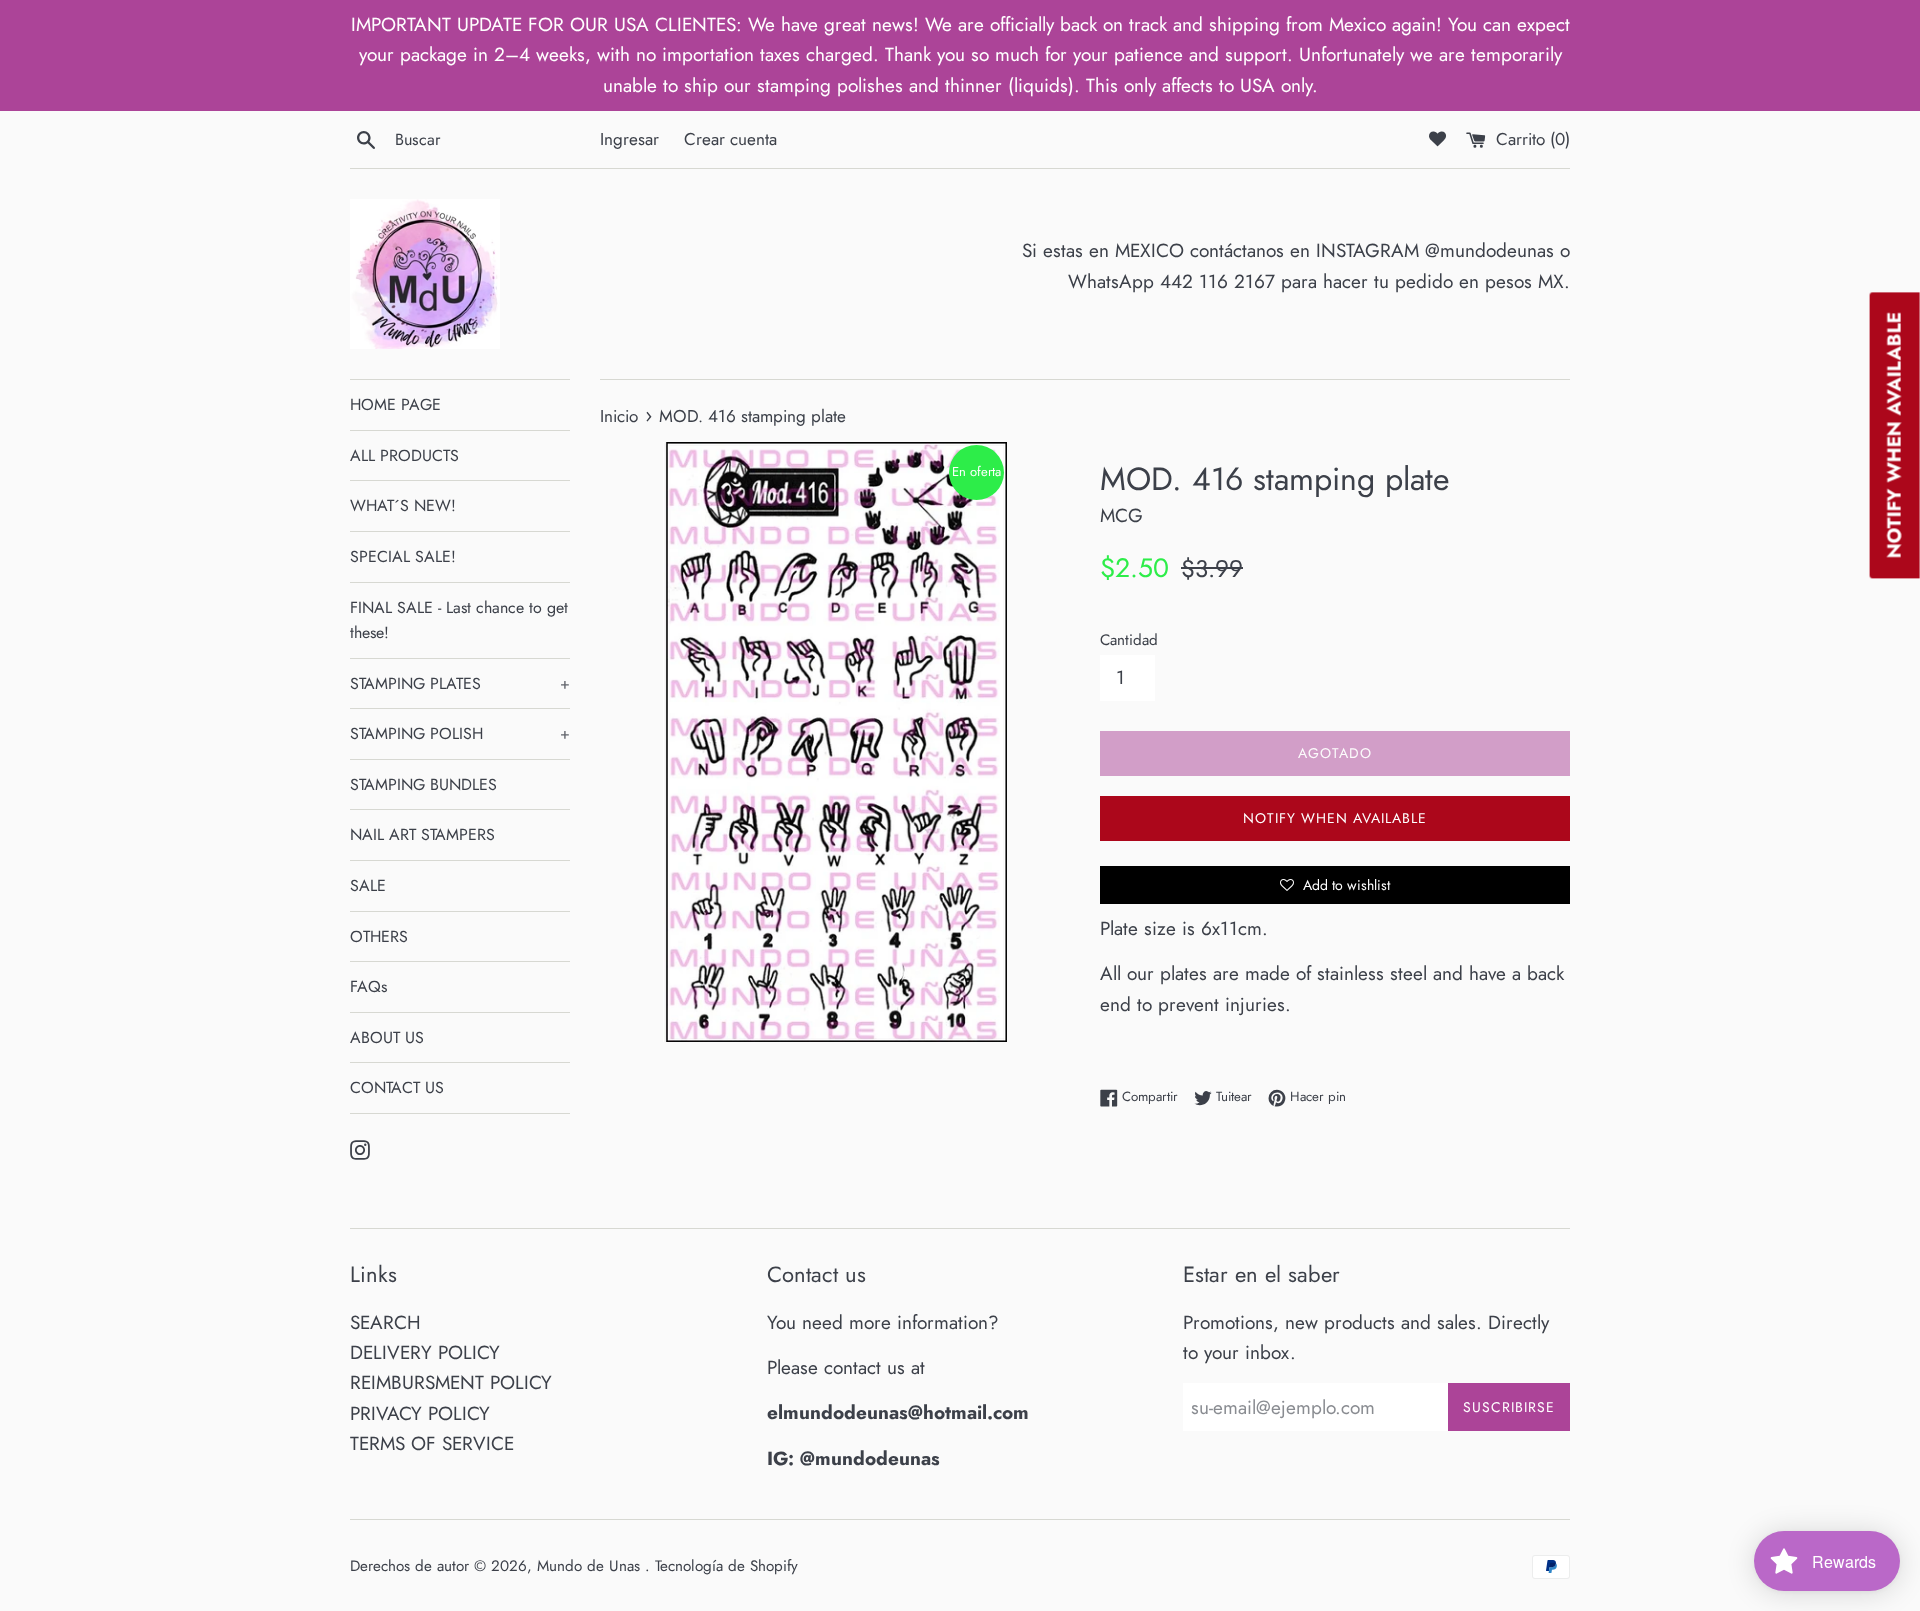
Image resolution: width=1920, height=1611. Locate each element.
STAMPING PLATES (460, 683)
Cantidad (1129, 640)
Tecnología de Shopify (726, 1566)
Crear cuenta (730, 139)
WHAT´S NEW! (403, 505)
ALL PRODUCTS (404, 455)
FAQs (368, 986)
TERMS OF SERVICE (432, 1443)
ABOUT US (387, 1037)
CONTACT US (397, 1087)
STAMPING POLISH (460, 733)
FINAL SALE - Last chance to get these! (459, 620)
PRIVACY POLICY (420, 1413)
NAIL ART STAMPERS (422, 834)
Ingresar (629, 139)
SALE (368, 885)
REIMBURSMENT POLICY (451, 1382)
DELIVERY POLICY (425, 1352)
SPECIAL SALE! (403, 556)
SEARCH (385, 1322)
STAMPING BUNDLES (423, 784)
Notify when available (1335, 818)
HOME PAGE (395, 404)
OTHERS (379, 936)
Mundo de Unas (591, 1566)
